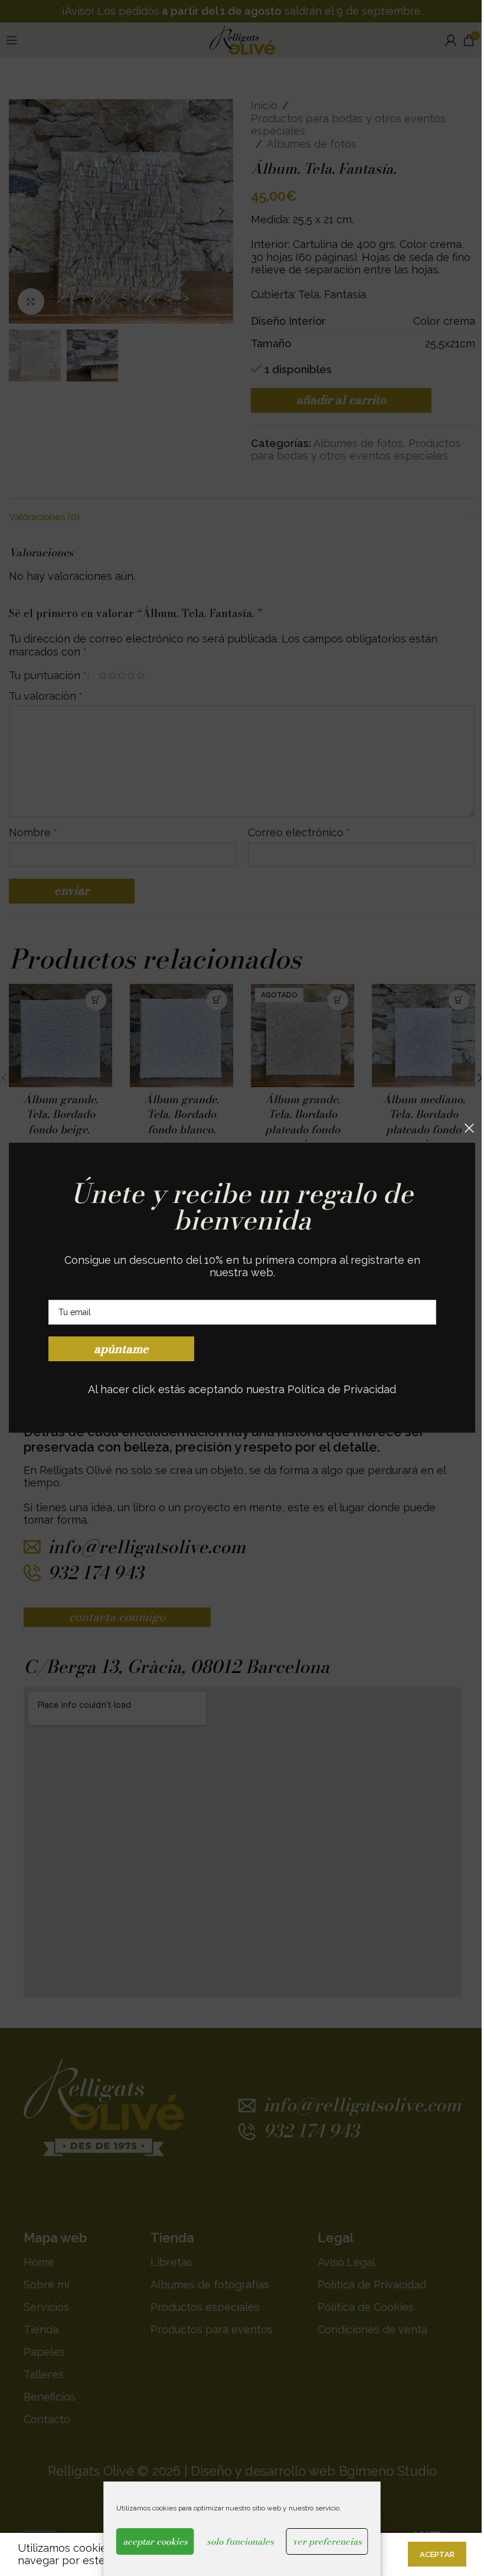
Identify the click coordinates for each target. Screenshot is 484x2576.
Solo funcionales (240, 2541)
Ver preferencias (327, 2541)
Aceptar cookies (155, 2541)
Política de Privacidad (342, 1389)
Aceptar (437, 2554)
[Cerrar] (469, 1128)
